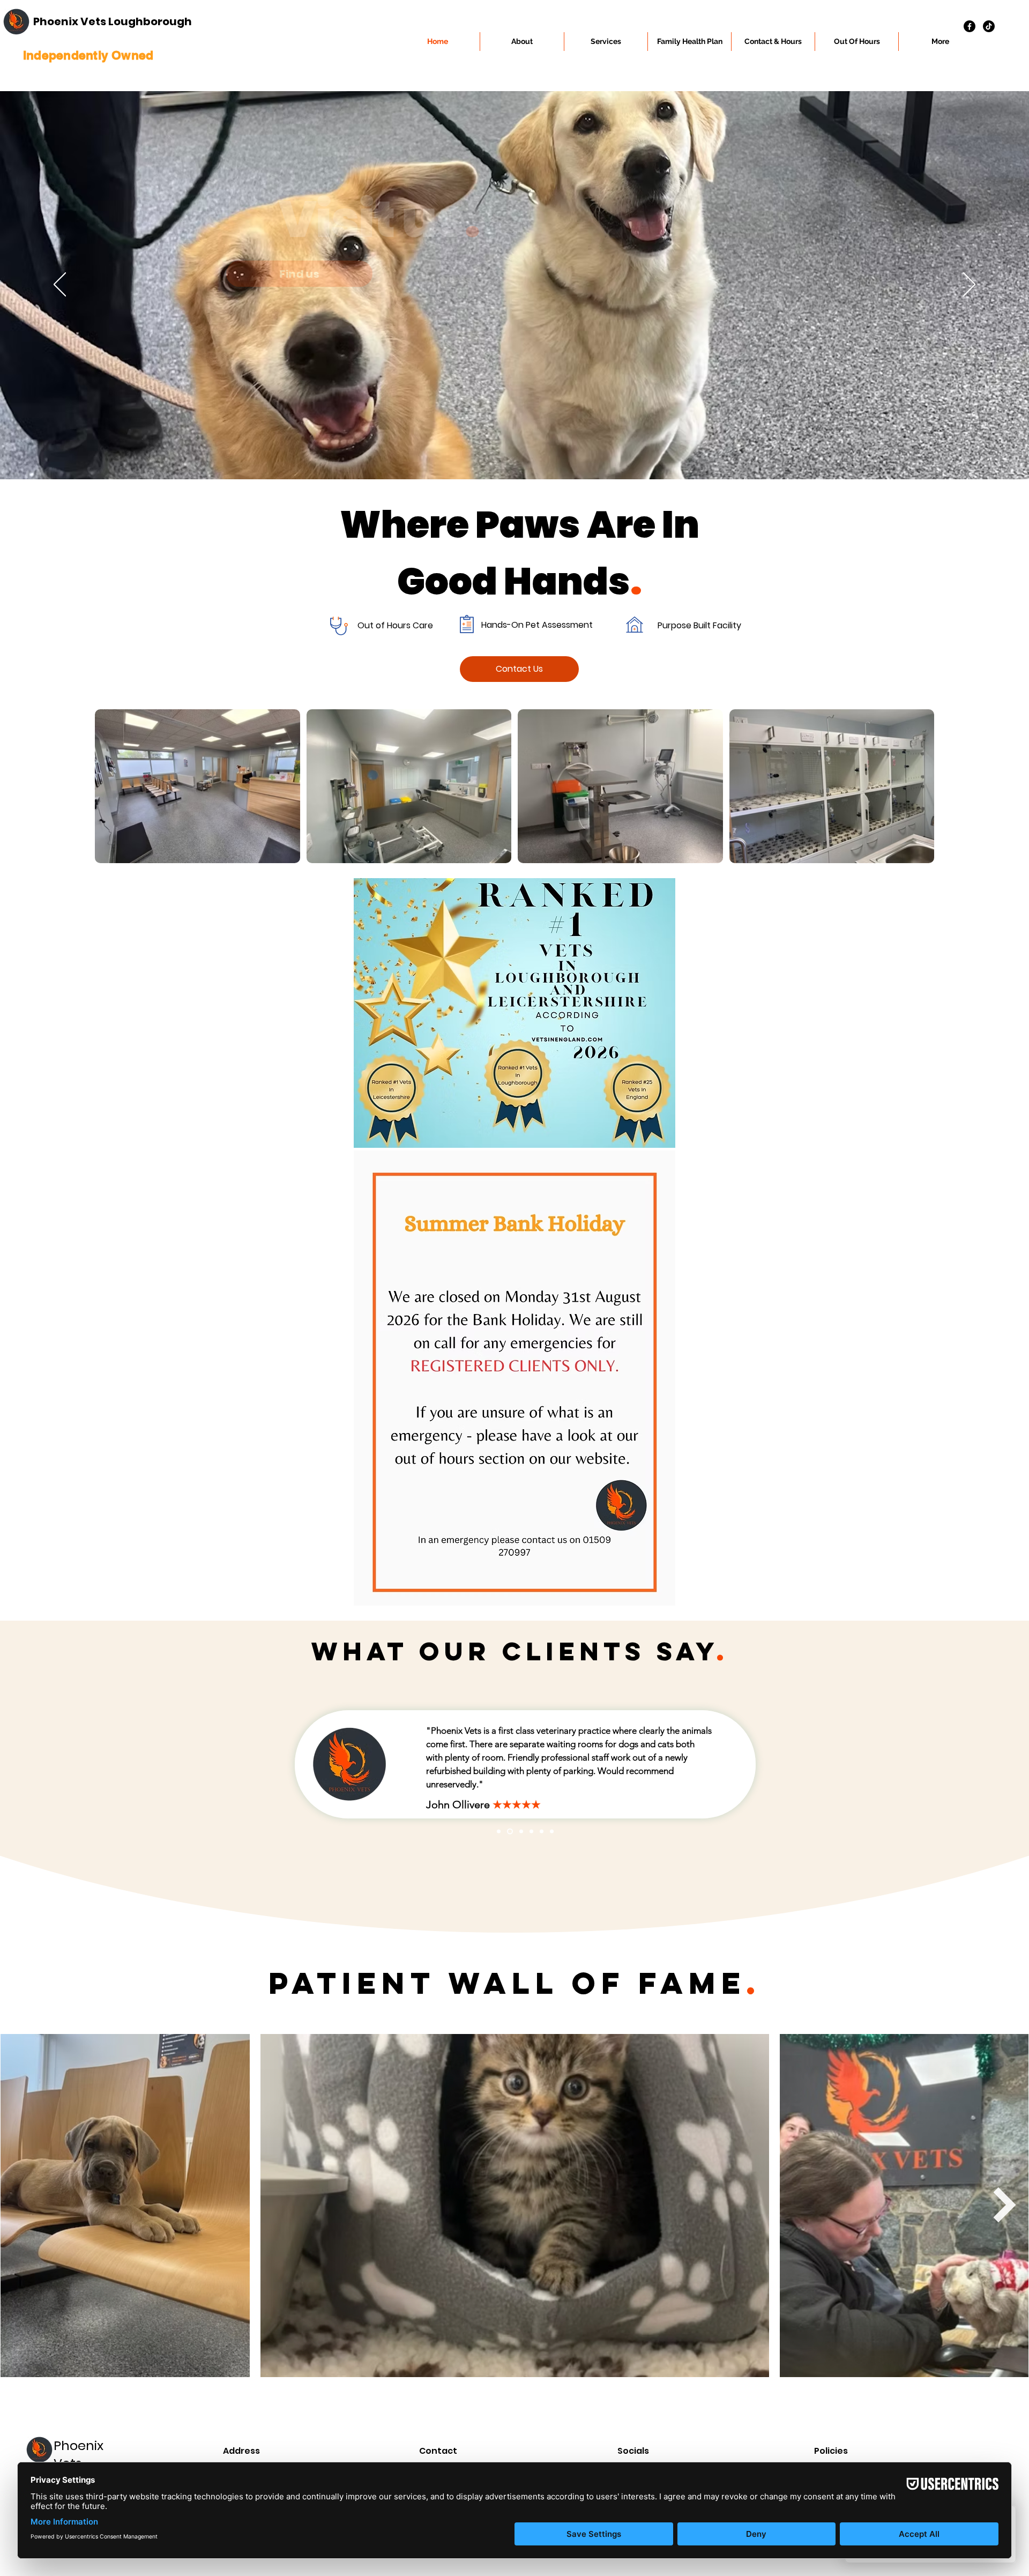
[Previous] (60, 285)
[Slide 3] (552, 1831)
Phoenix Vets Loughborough (113, 21)
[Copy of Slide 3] (509, 1831)
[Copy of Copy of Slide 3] (519, 1831)
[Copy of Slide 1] (499, 1831)
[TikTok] (989, 26)
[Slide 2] (542, 1831)
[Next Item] (1005, 2205)
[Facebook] (970, 26)
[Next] (969, 285)
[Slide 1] (530, 1831)
